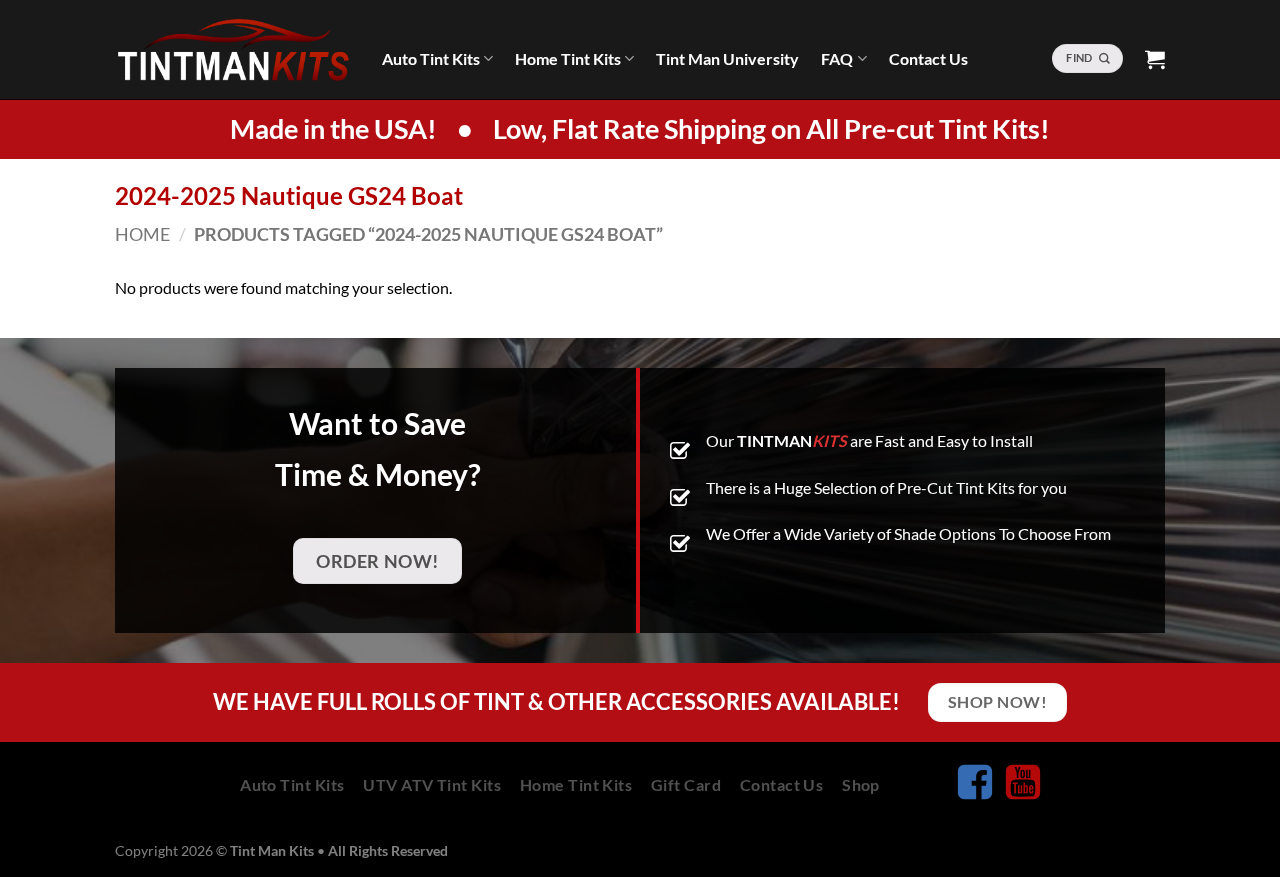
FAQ (837, 58)
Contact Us (928, 58)
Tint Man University (727, 58)
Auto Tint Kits (431, 58)
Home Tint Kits (568, 58)
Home (142, 234)
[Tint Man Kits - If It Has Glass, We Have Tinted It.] (233, 50)
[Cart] (1155, 59)
